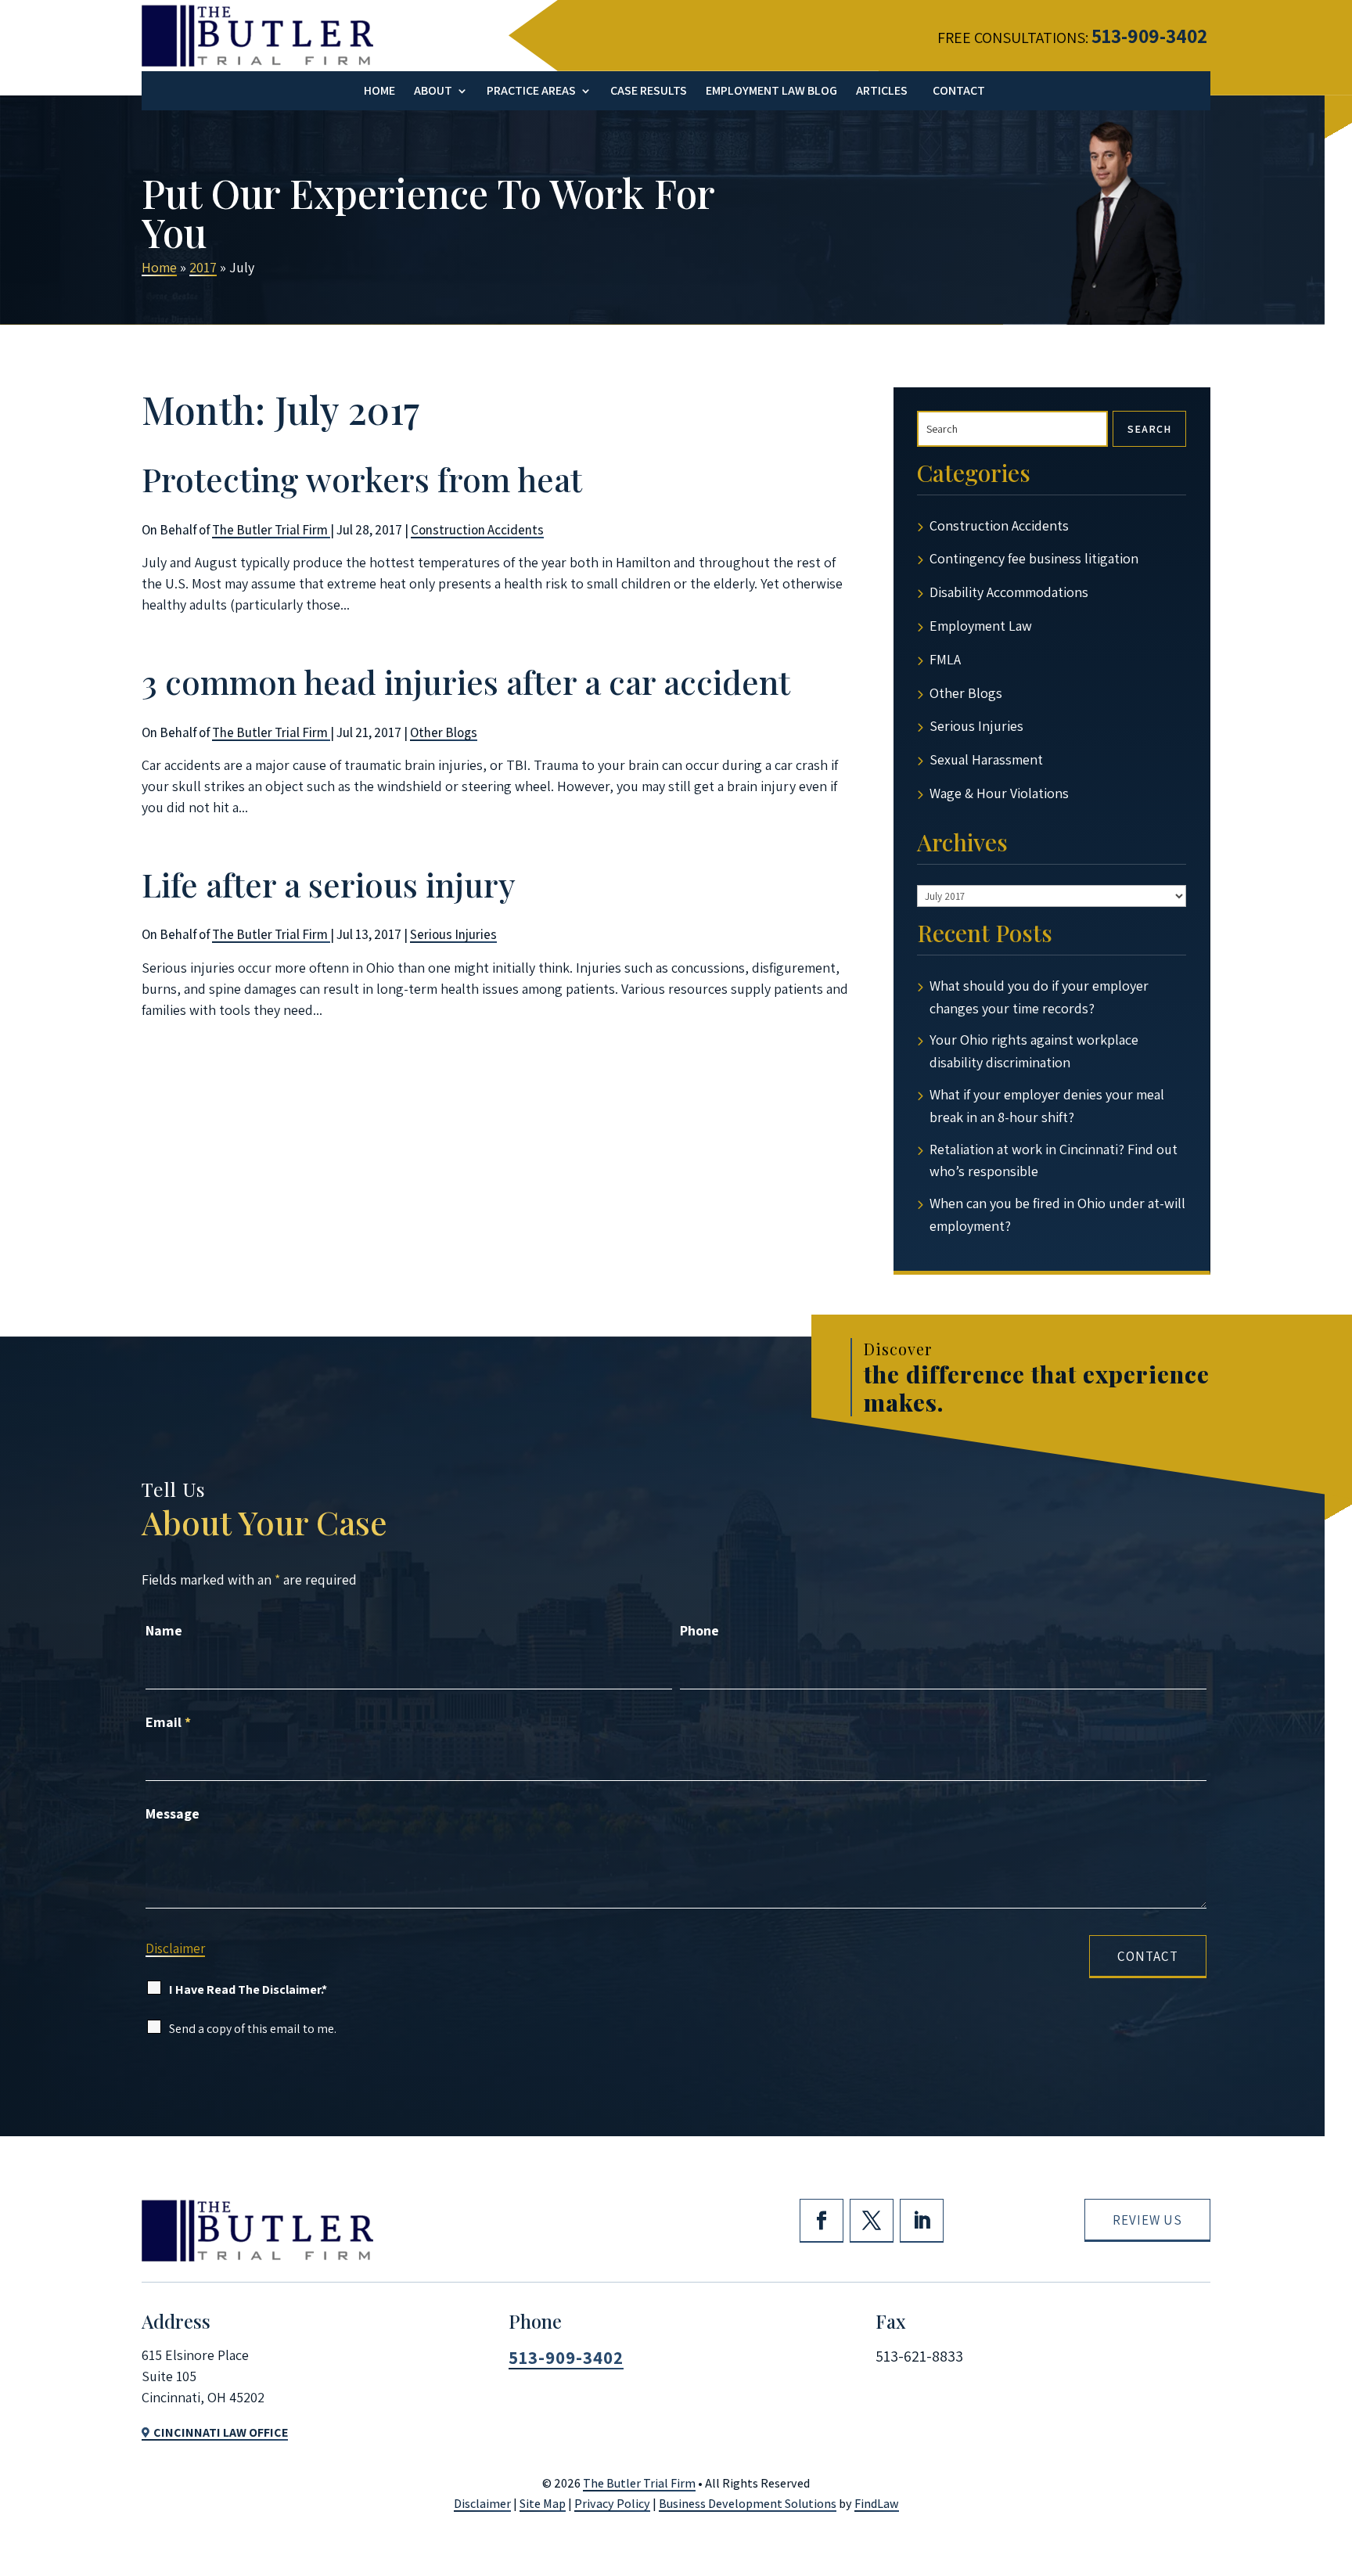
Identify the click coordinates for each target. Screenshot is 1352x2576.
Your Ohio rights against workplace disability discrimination (1034, 1051)
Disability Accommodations (1009, 592)
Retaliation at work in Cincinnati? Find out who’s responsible (1054, 1160)
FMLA (945, 659)
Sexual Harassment (986, 759)
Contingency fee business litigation (1034, 558)
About (433, 92)
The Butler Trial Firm (271, 530)
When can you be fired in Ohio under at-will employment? (1057, 1214)
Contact (959, 92)
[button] (1332, 2458)
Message (173, 1813)
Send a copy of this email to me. (253, 2029)
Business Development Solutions (748, 2504)
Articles (882, 92)
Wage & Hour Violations (999, 793)
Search (1149, 429)
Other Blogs (444, 732)
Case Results (649, 92)
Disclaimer (175, 1948)
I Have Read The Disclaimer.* (248, 1990)
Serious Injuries (453, 934)
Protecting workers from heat (362, 479)
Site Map (543, 2504)
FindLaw (877, 2504)
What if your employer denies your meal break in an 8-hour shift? (1047, 1106)
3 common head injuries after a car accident (466, 682)
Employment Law (981, 626)
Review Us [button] (1147, 2220)
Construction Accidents (477, 530)
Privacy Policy (612, 2504)
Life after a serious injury (329, 884)
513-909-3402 (1149, 36)
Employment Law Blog (771, 92)
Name (164, 1630)
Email (168, 1722)
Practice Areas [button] (531, 92)
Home (379, 92)
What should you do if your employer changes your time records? (1039, 997)
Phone (699, 1630)
